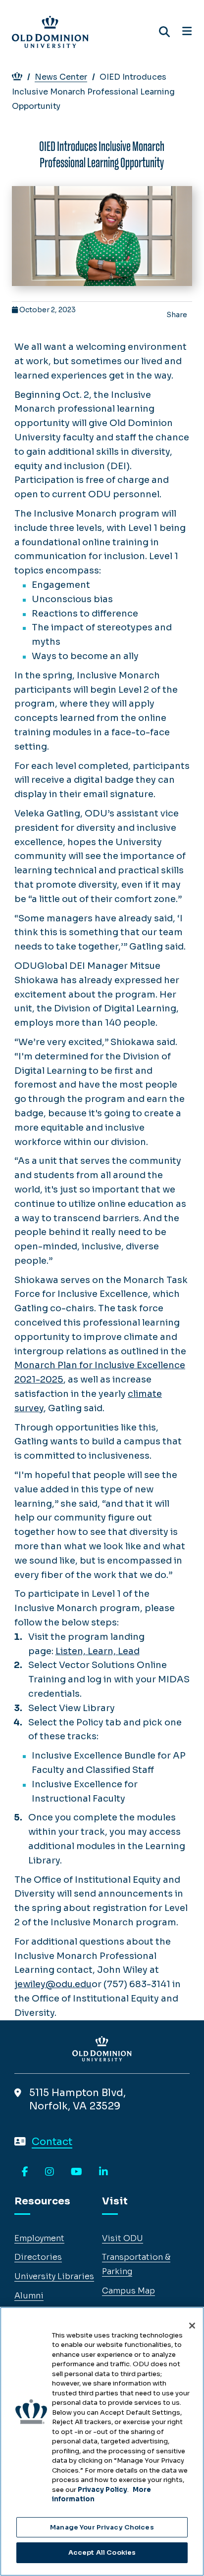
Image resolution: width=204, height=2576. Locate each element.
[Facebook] (25, 2172)
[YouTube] (76, 2172)
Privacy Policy (102, 2490)
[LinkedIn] (103, 2172)
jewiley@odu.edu (53, 1984)
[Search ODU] (164, 32)
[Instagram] (50, 2172)
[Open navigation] (187, 32)
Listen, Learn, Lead (98, 1651)
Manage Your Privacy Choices (102, 2527)
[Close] (192, 2326)
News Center (61, 77)
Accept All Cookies (102, 2552)
